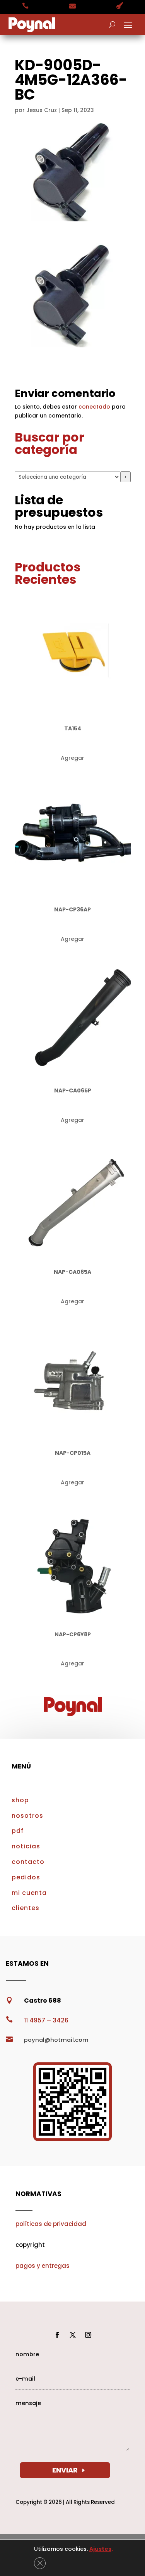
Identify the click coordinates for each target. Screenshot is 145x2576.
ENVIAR (65, 2470)
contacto (28, 1862)
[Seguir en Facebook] (57, 2335)
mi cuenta (29, 1893)
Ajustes (100, 2549)
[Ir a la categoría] (125, 477)
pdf (18, 1831)
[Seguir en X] (73, 2335)
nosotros (27, 1816)
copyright (30, 2245)
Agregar (72, 758)
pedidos (26, 1877)
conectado (94, 407)
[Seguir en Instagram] (88, 2335)
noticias (26, 1846)
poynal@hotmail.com (56, 2040)
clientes (26, 1908)
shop (20, 1800)
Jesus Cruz (42, 110)
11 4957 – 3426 (46, 2020)
